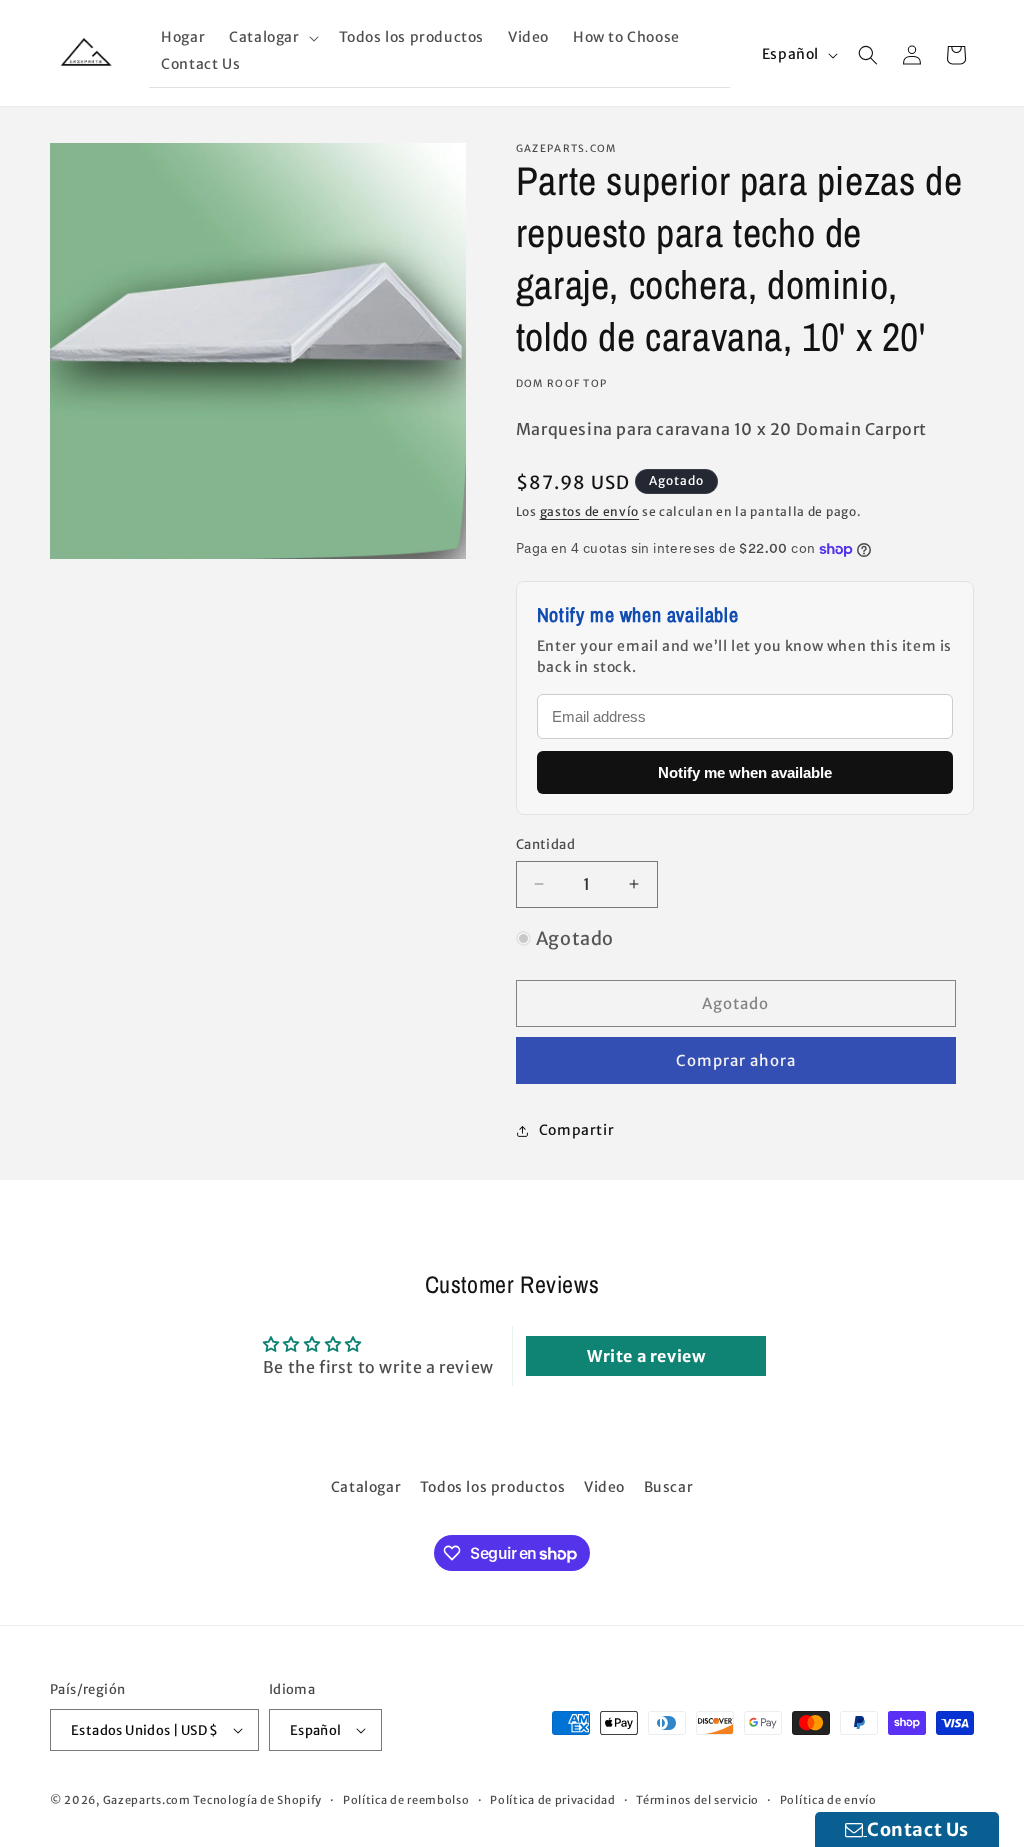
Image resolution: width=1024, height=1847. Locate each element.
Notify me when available (745, 772)
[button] (271, 37)
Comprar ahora (736, 1060)
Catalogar (366, 1487)
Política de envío (828, 1800)
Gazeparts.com (147, 1800)
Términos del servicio (697, 1800)
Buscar (669, 1487)
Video (604, 1487)
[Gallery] (258, 351)
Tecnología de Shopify (257, 1800)
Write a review (646, 1356)
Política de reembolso (406, 1800)
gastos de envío (590, 511)
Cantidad (545, 844)
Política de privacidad (552, 1800)
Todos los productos (492, 1487)
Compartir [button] (576, 1130)
